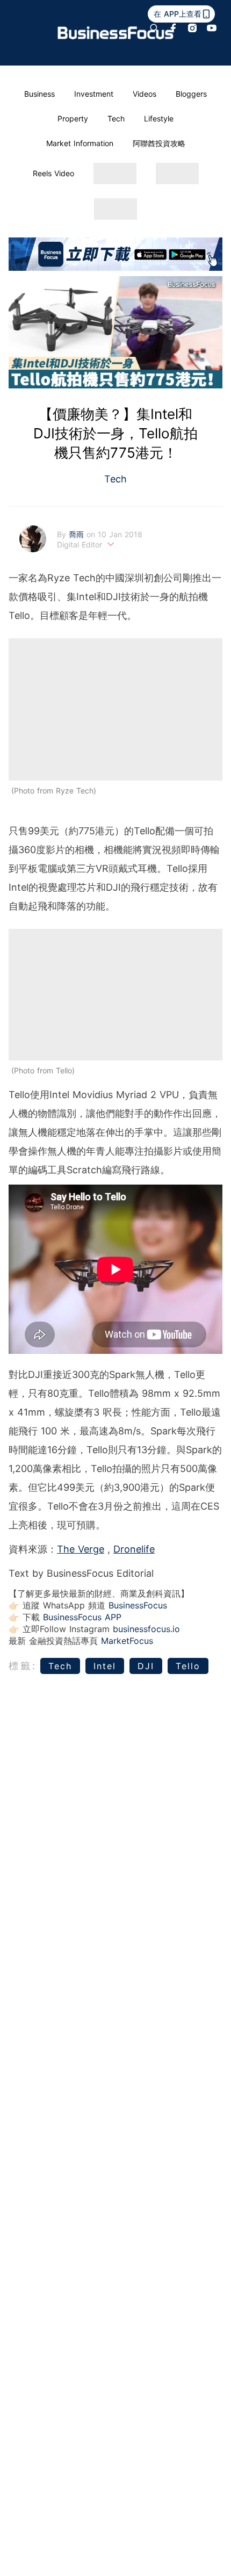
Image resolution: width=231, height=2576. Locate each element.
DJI (146, 1666)
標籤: (23, 1666)
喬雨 (78, 534)
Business (39, 94)
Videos (145, 94)
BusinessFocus (138, 1605)
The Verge (81, 1549)
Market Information (80, 143)
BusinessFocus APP (82, 1617)
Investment (94, 94)
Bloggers (191, 94)
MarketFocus (127, 1641)
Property (73, 118)
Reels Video (53, 173)
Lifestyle (159, 118)
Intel (105, 1666)
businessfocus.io (146, 1629)
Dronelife (134, 1549)
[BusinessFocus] (116, 33)
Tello (188, 1666)
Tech (116, 118)
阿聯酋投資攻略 (159, 143)
